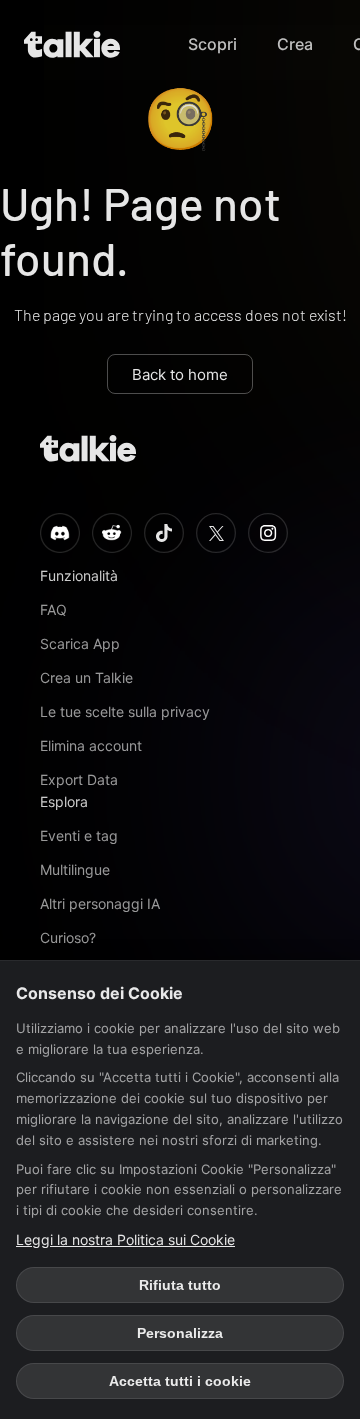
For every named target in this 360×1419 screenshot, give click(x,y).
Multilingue (75, 869)
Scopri (212, 44)
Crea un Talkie (86, 677)
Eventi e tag (79, 835)
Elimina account (91, 745)
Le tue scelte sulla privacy (125, 711)
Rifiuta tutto (180, 1285)
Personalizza (180, 1333)
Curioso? (68, 937)
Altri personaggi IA (100, 903)
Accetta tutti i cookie (180, 1381)
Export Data (79, 779)
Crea (295, 44)
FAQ (53, 609)
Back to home (180, 374)
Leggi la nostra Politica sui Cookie (125, 1239)
